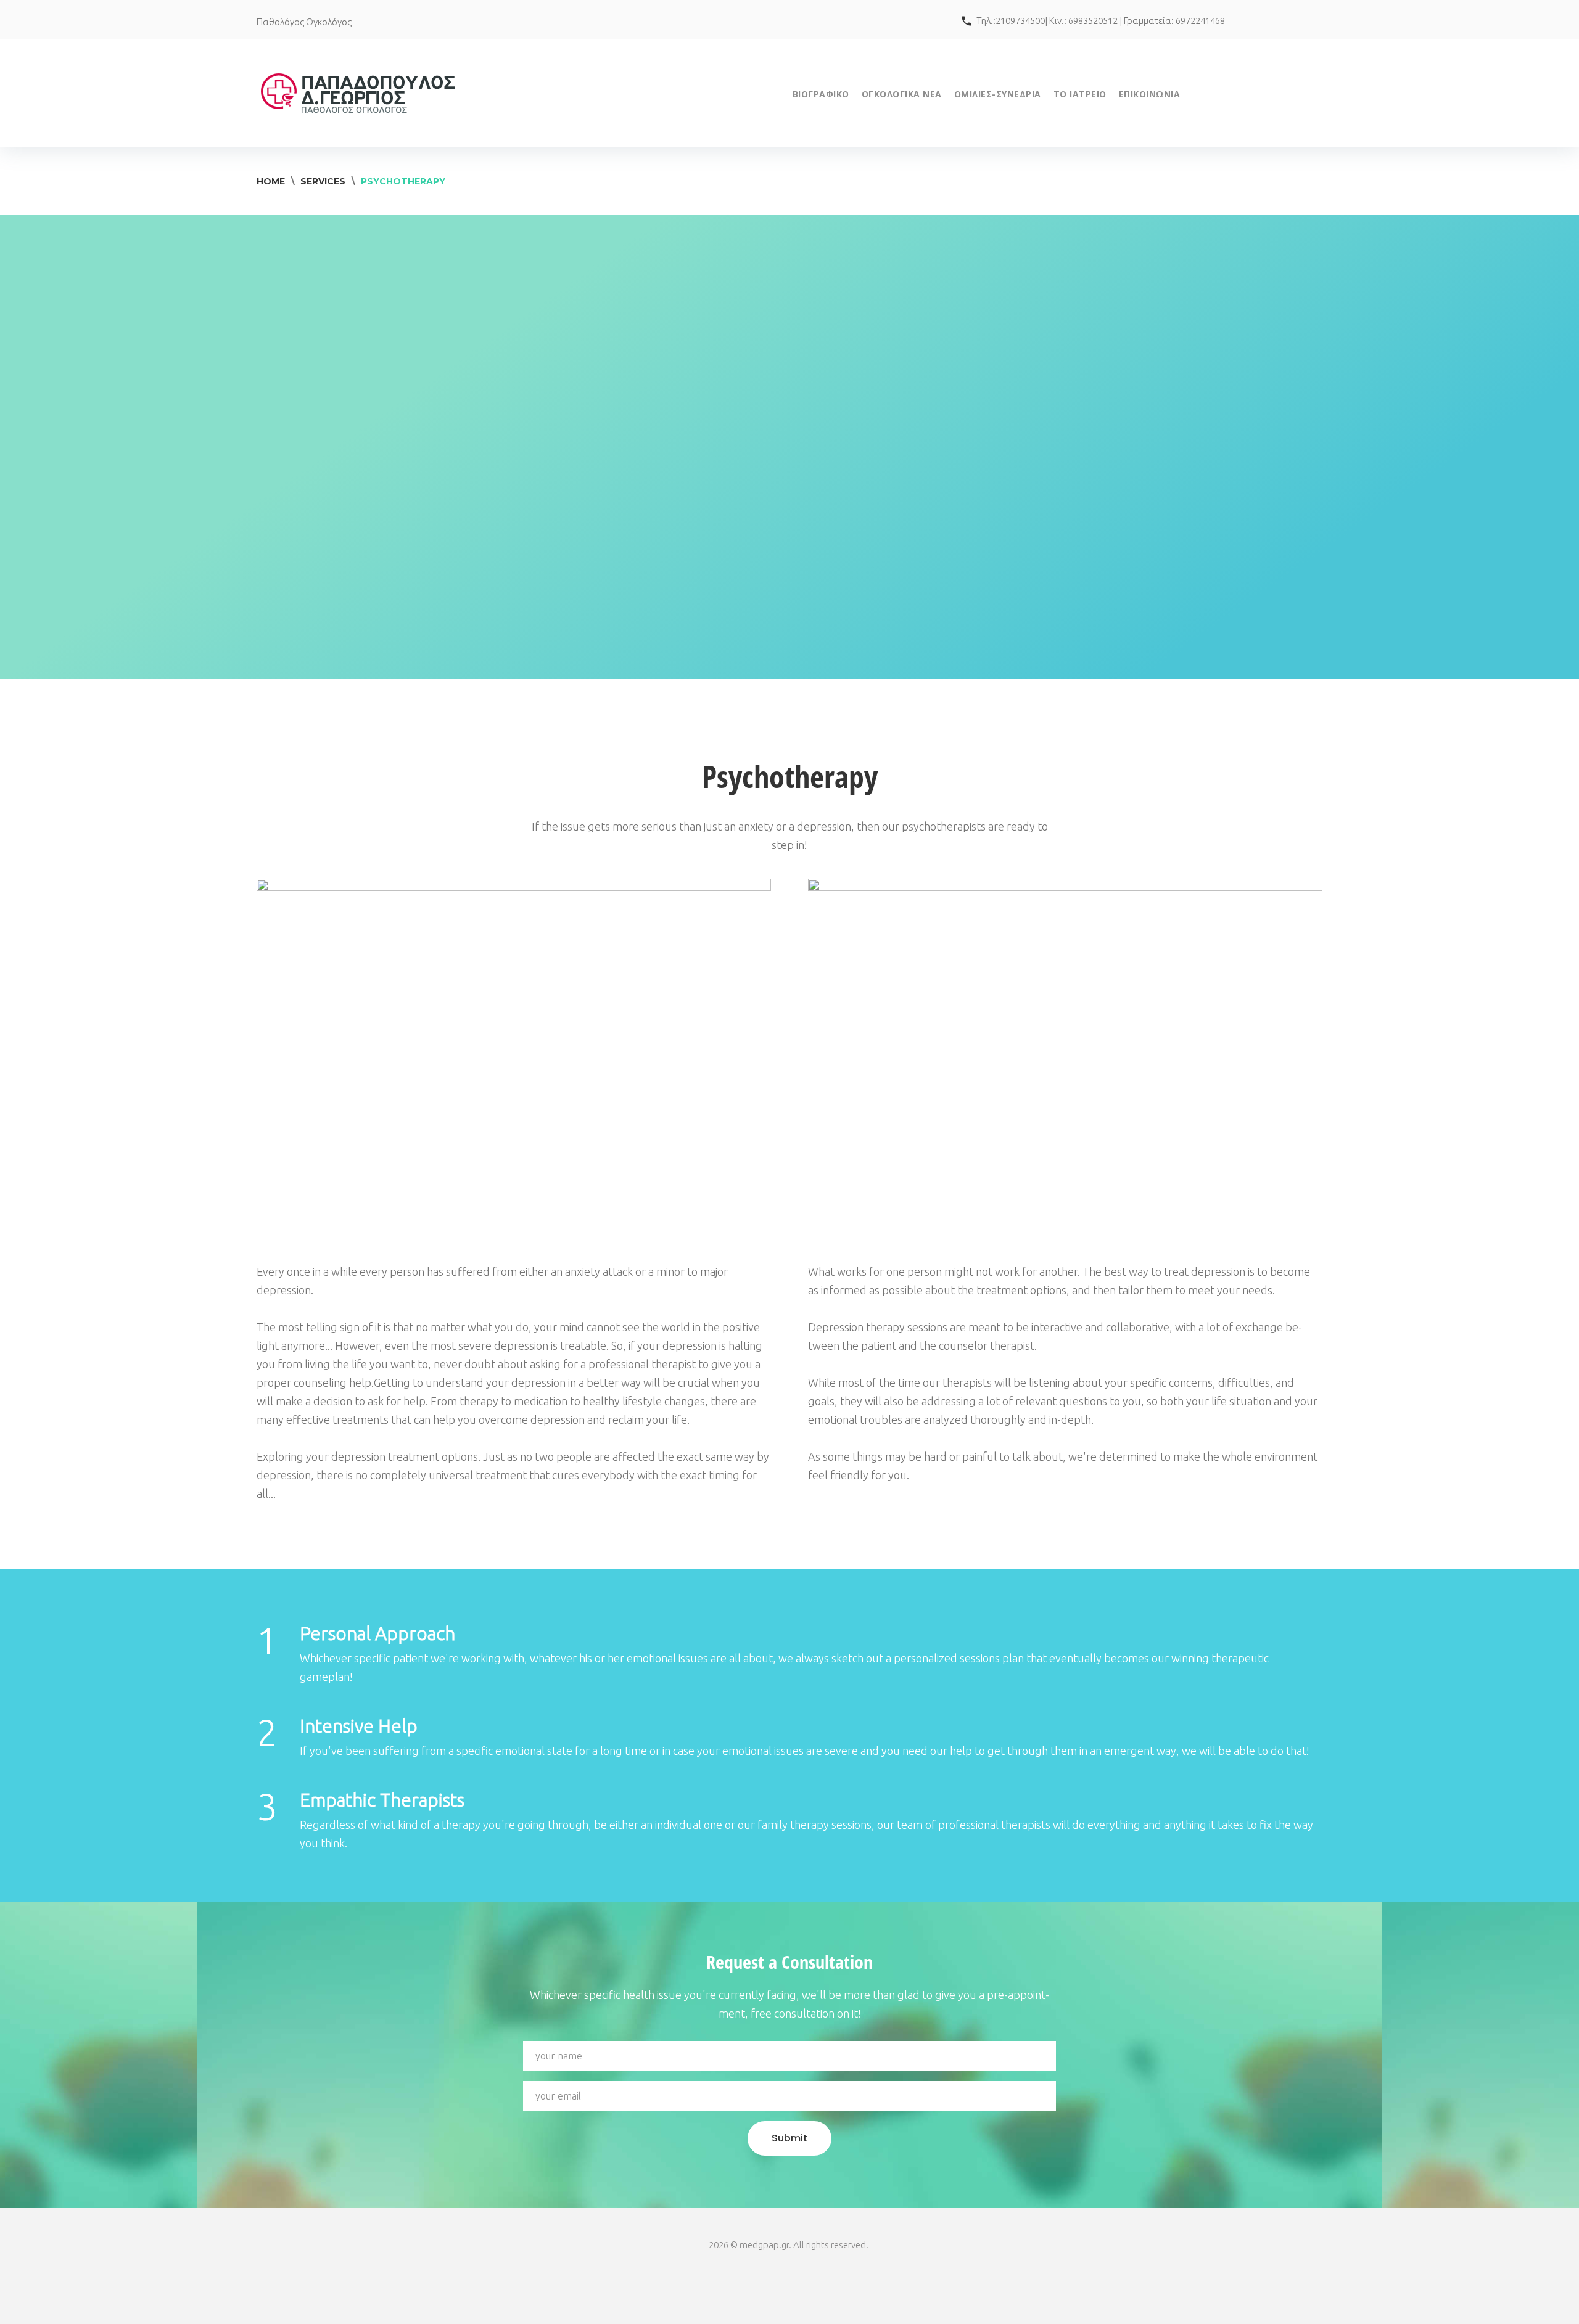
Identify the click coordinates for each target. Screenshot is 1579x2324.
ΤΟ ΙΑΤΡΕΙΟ (1080, 94)
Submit (789, 2138)
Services (323, 181)
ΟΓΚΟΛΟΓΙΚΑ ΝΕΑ (902, 94)
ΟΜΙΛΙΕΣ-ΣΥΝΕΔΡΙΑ (998, 94)
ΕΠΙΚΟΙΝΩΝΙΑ (1150, 94)
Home (271, 181)
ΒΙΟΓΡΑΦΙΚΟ (821, 94)
